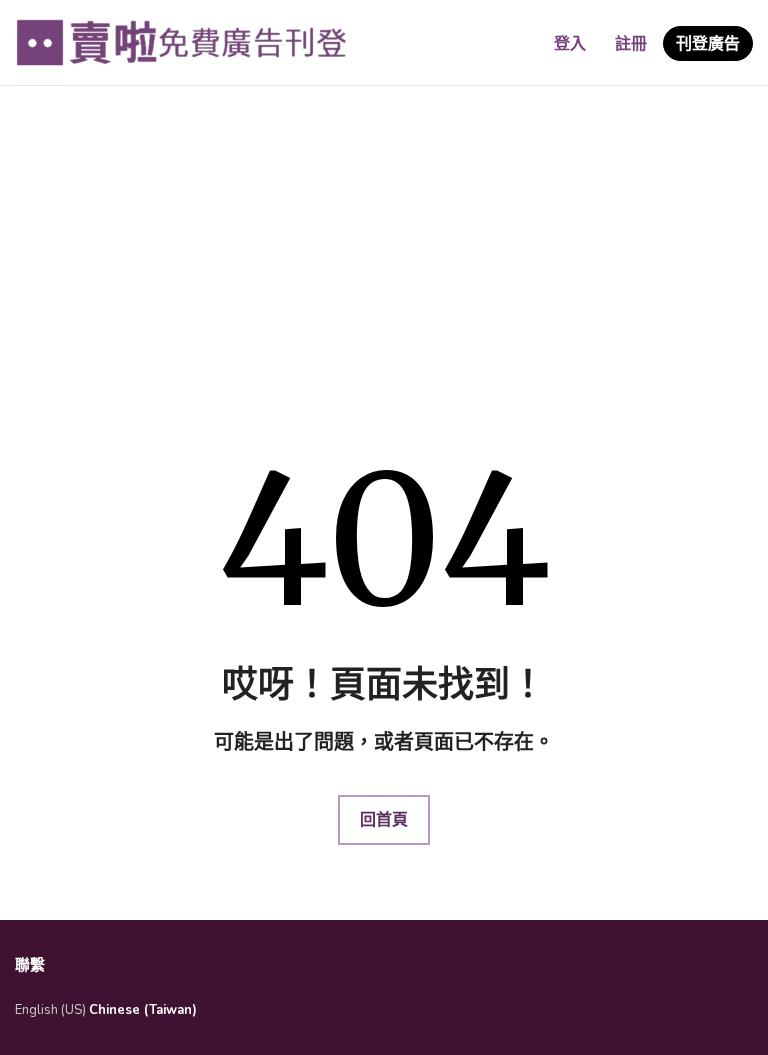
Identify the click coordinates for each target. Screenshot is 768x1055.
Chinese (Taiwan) (143, 1010)
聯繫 (30, 965)
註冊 (631, 44)
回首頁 (384, 820)
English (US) (50, 1010)
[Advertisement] (384, 246)
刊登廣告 (708, 44)
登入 (570, 44)
